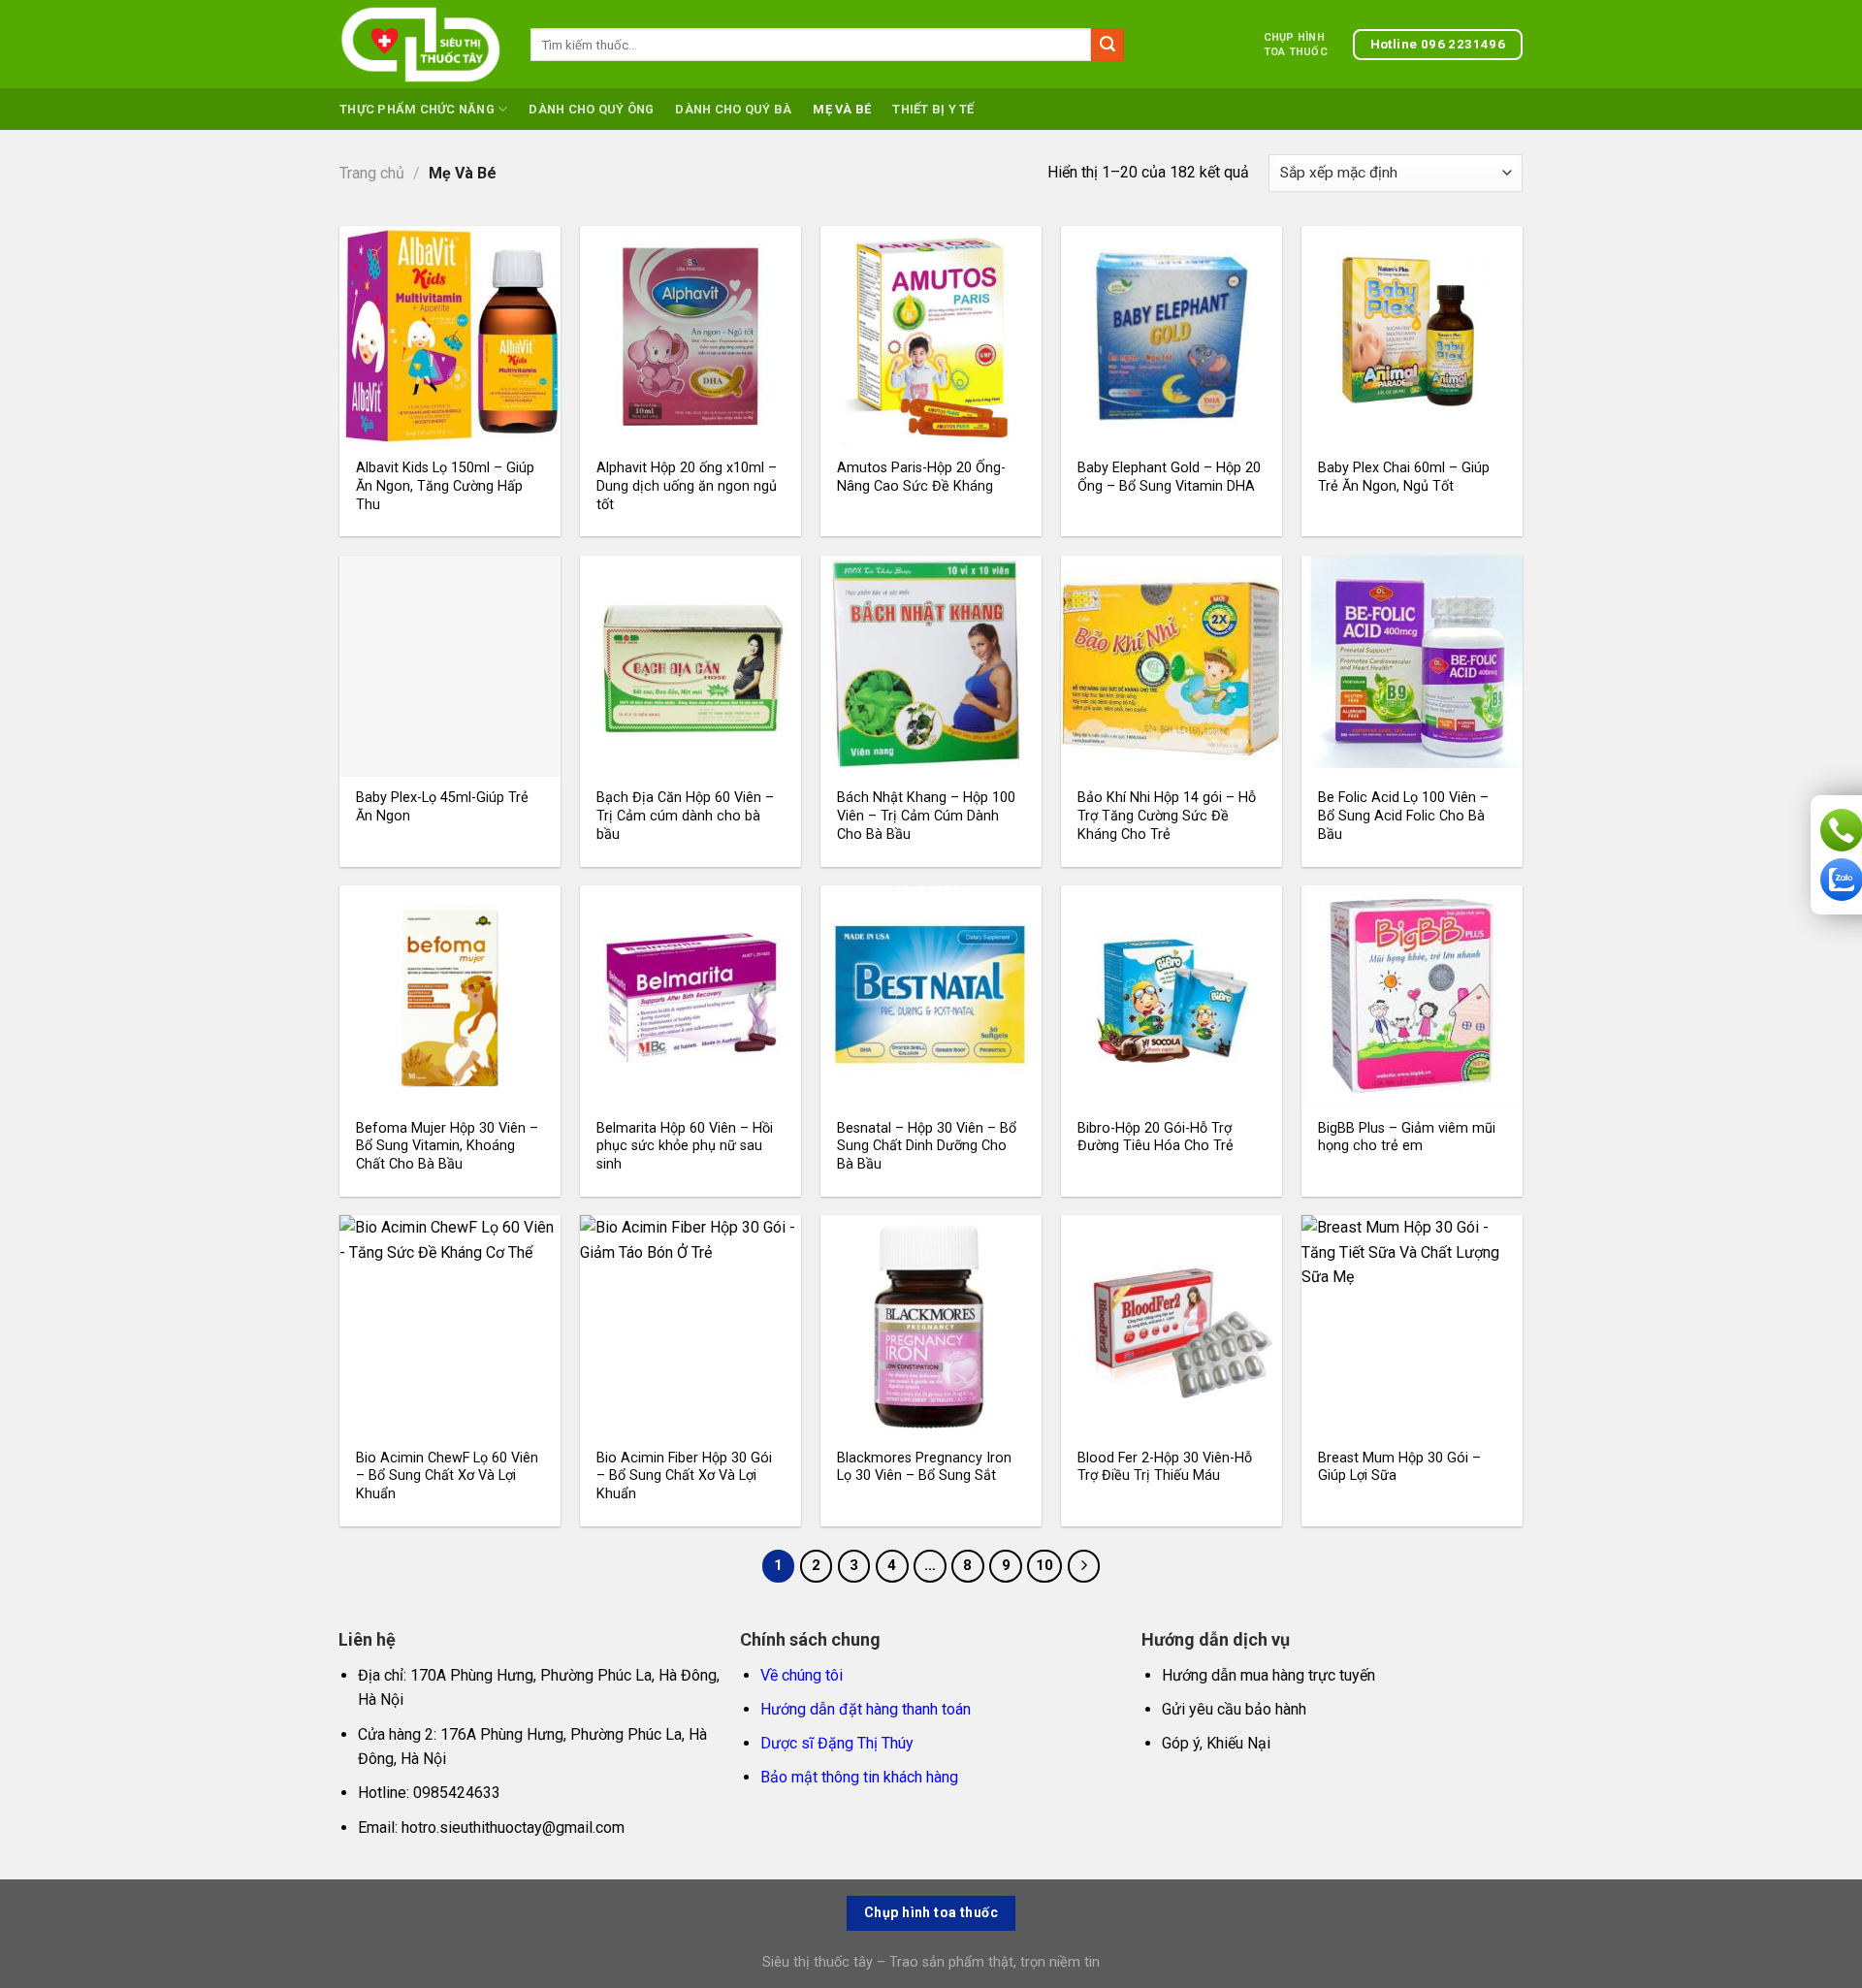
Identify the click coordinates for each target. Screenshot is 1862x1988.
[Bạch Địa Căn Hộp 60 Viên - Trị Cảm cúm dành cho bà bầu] (690, 666)
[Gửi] (1108, 45)
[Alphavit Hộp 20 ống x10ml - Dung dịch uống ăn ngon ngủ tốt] (690, 337)
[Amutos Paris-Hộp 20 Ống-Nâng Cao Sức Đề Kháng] (931, 337)
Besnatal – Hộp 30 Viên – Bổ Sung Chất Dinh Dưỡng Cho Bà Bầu (927, 1146)
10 (1044, 1565)
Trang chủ (372, 173)
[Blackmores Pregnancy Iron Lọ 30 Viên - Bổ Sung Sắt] (931, 1326)
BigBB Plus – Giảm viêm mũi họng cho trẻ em (1407, 1138)
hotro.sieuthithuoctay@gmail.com (513, 1828)
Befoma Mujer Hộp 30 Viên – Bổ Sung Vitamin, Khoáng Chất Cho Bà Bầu (447, 1146)
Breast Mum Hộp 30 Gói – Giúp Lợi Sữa (1399, 1467)
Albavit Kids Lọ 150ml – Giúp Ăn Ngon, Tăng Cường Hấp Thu (445, 486)
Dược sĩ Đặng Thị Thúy (837, 1743)
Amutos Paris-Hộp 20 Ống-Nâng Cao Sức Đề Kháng (921, 477)
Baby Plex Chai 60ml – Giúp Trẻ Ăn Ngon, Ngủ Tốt (1404, 477)
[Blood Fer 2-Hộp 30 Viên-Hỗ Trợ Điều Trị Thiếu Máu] (1172, 1326)
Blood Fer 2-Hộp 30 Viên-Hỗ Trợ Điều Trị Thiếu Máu (1165, 1467)
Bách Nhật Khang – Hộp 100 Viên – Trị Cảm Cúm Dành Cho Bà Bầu (926, 816)
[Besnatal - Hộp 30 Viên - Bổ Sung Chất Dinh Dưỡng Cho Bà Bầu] (931, 996)
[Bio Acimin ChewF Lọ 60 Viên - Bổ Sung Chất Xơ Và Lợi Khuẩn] (450, 1326)
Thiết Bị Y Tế (933, 109)
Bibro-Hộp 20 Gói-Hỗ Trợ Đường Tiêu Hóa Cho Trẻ (1156, 1138)
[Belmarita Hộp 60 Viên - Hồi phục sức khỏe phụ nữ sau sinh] (690, 996)
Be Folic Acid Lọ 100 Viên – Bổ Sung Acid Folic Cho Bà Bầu (1403, 816)
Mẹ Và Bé (842, 109)
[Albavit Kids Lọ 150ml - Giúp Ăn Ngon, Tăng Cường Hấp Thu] (450, 337)
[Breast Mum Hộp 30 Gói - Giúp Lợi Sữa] (1412, 1326)
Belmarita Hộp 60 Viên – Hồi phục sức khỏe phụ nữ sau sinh (685, 1146)
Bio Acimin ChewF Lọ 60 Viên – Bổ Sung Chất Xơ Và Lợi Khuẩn (447, 1476)
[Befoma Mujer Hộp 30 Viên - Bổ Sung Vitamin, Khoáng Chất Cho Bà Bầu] (450, 996)
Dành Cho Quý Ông (591, 109)
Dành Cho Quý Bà (733, 109)
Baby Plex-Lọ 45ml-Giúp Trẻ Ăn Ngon (442, 807)
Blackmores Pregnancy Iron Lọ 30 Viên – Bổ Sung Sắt (924, 1467)
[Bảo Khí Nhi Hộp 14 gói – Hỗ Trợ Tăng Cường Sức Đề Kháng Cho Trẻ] (1172, 666)
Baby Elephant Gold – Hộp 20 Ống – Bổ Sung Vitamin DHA (1169, 477)
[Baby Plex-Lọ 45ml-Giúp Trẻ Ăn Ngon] (450, 666)
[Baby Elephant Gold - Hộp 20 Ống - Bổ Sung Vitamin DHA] (1172, 337)
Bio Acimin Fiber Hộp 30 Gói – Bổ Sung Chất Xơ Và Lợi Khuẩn (684, 1476)
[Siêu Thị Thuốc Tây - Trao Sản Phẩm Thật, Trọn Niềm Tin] (420, 45)
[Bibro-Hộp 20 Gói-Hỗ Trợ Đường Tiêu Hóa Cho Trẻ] (1172, 996)
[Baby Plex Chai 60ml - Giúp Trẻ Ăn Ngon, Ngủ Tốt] (1412, 337)
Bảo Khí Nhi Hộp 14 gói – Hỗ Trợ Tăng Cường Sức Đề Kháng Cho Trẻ (1167, 816)
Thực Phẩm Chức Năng (417, 109)
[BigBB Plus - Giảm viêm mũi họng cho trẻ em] (1412, 996)
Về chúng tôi (802, 1675)
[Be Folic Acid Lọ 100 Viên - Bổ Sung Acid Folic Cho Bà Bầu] (1412, 666)
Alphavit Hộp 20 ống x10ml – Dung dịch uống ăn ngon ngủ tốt (687, 486)
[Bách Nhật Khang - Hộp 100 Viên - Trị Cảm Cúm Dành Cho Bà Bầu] (931, 666)
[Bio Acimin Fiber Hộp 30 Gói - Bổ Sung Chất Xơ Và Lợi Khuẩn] (690, 1326)
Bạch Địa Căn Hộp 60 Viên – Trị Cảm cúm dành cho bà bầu (685, 816)
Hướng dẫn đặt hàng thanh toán (866, 1709)
